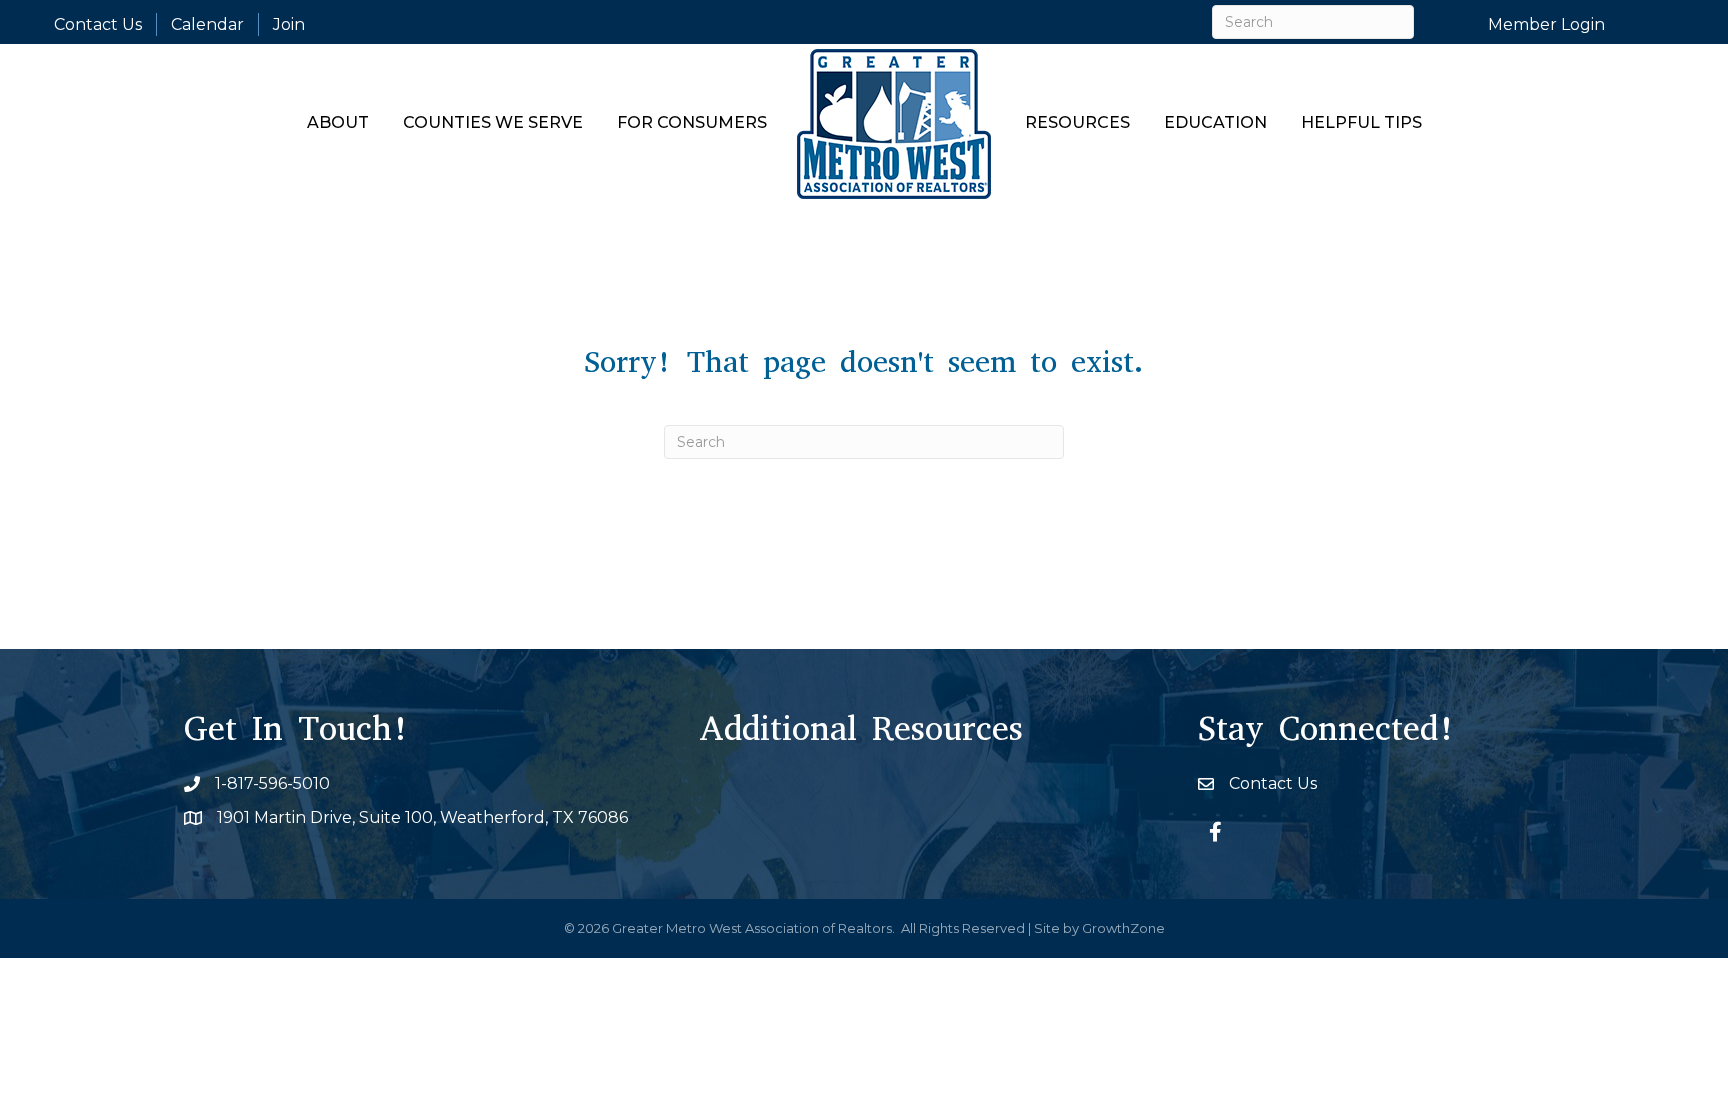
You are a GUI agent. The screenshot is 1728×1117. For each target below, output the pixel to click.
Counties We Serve (493, 122)
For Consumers (692, 122)
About (338, 122)
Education (1215, 122)
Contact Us (98, 24)
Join (289, 24)
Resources (1077, 122)
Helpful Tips (1361, 122)
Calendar (207, 24)
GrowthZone (1123, 928)
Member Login (1546, 24)
